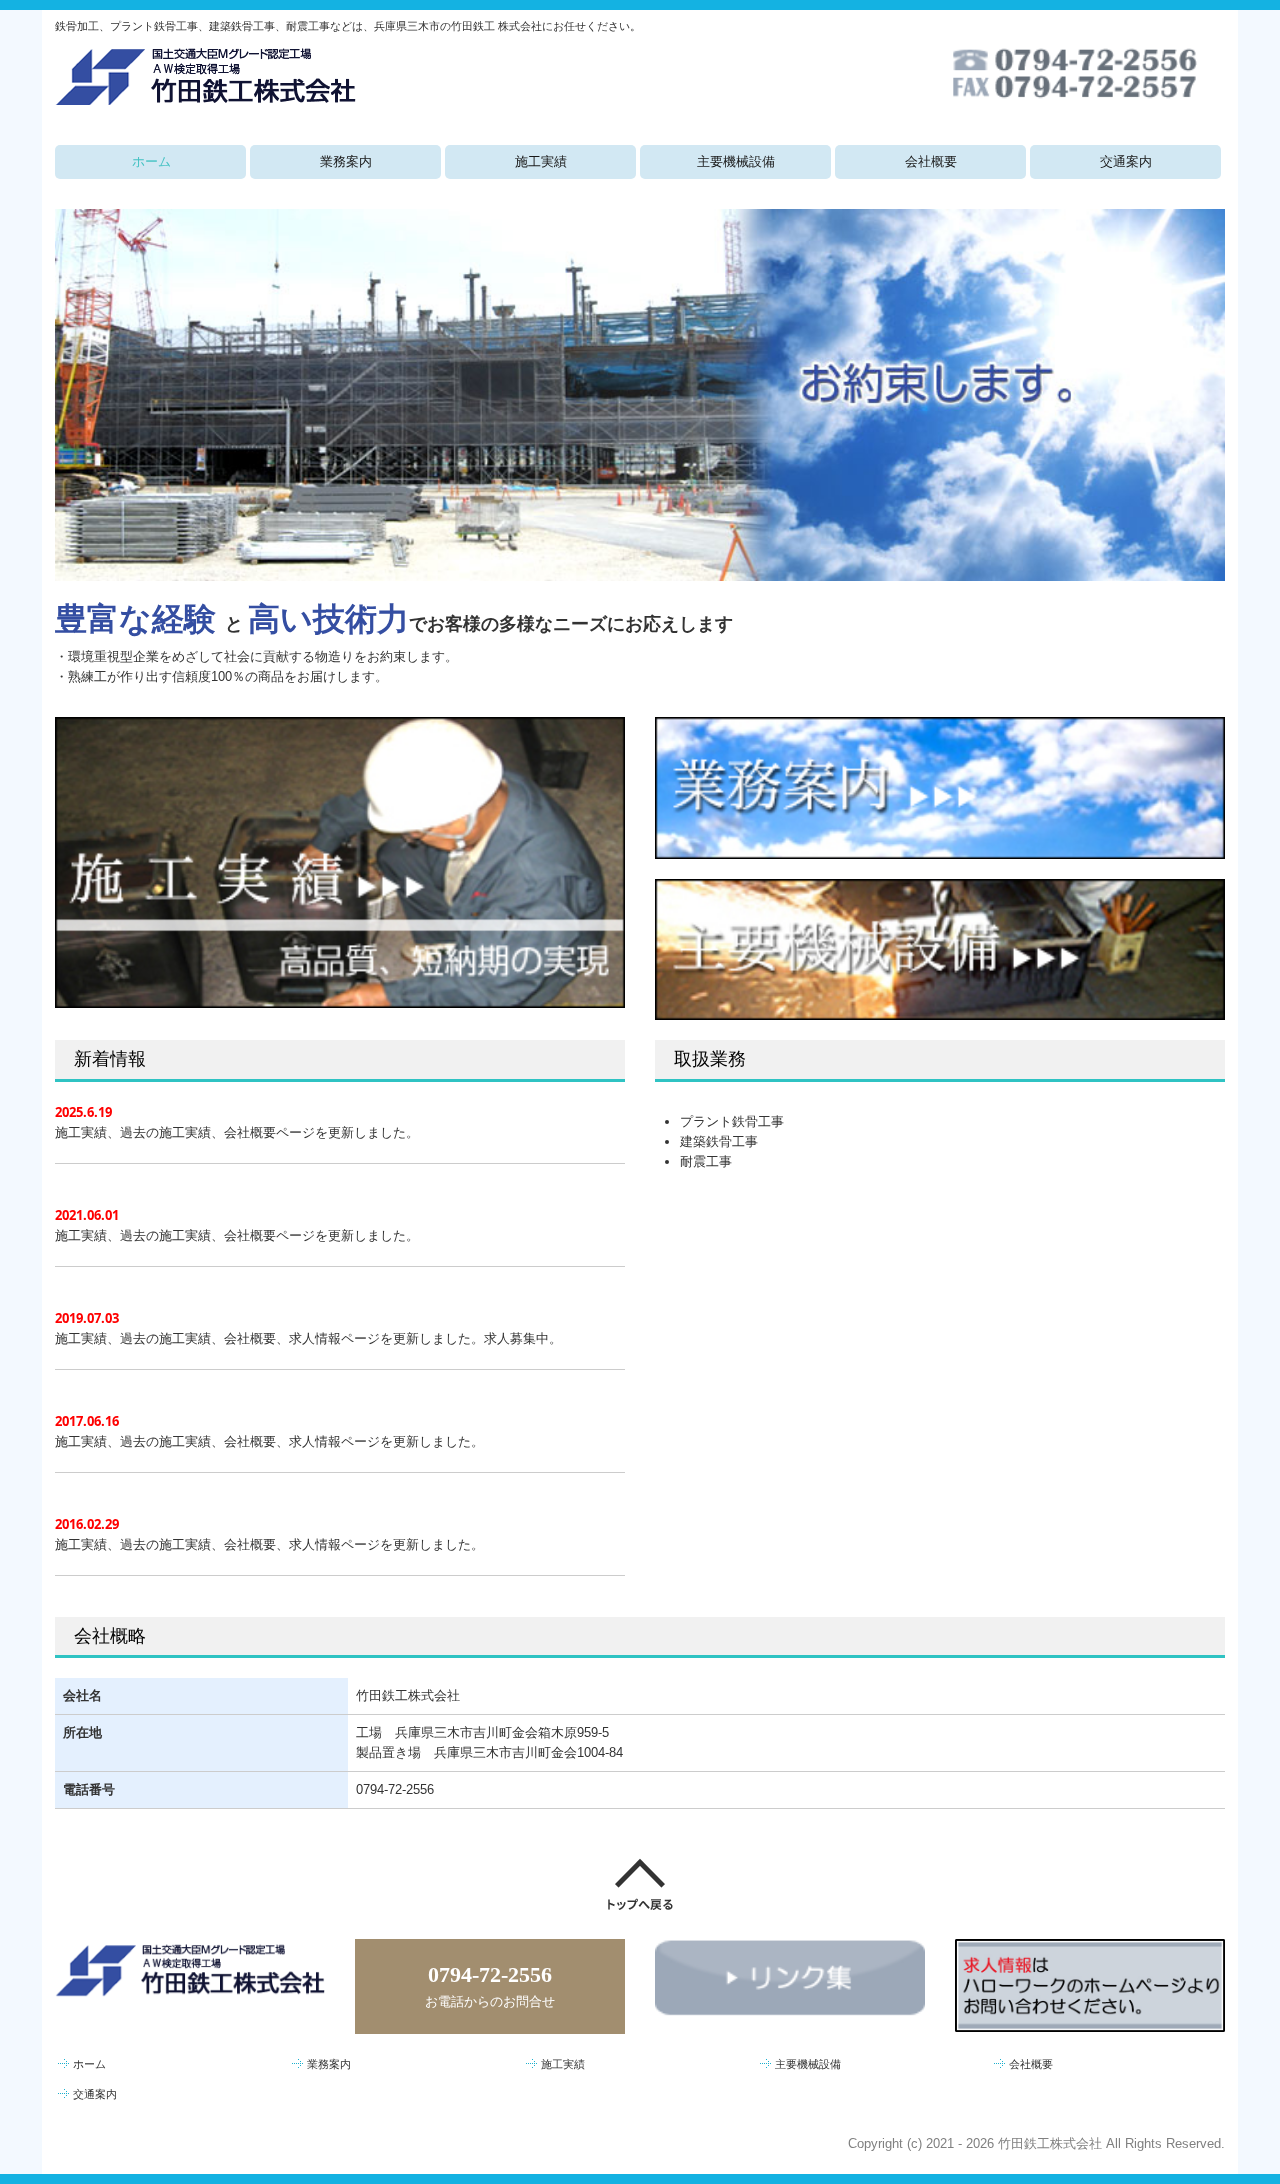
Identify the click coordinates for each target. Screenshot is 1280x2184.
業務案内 (346, 161)
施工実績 (541, 161)
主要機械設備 (736, 161)
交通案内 (1126, 161)
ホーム (151, 161)
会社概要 (931, 161)
